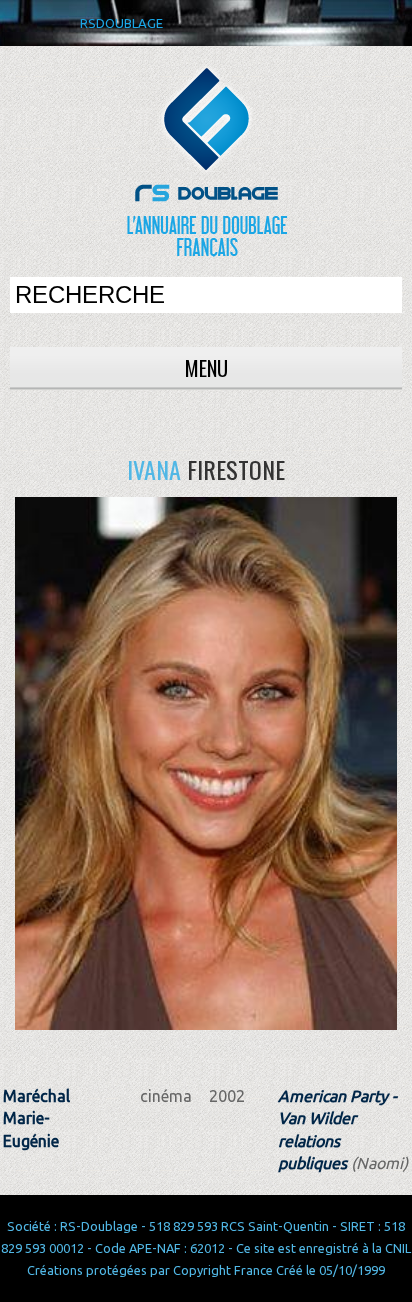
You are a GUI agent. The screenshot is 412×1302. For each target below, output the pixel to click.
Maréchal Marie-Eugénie (36, 1118)
